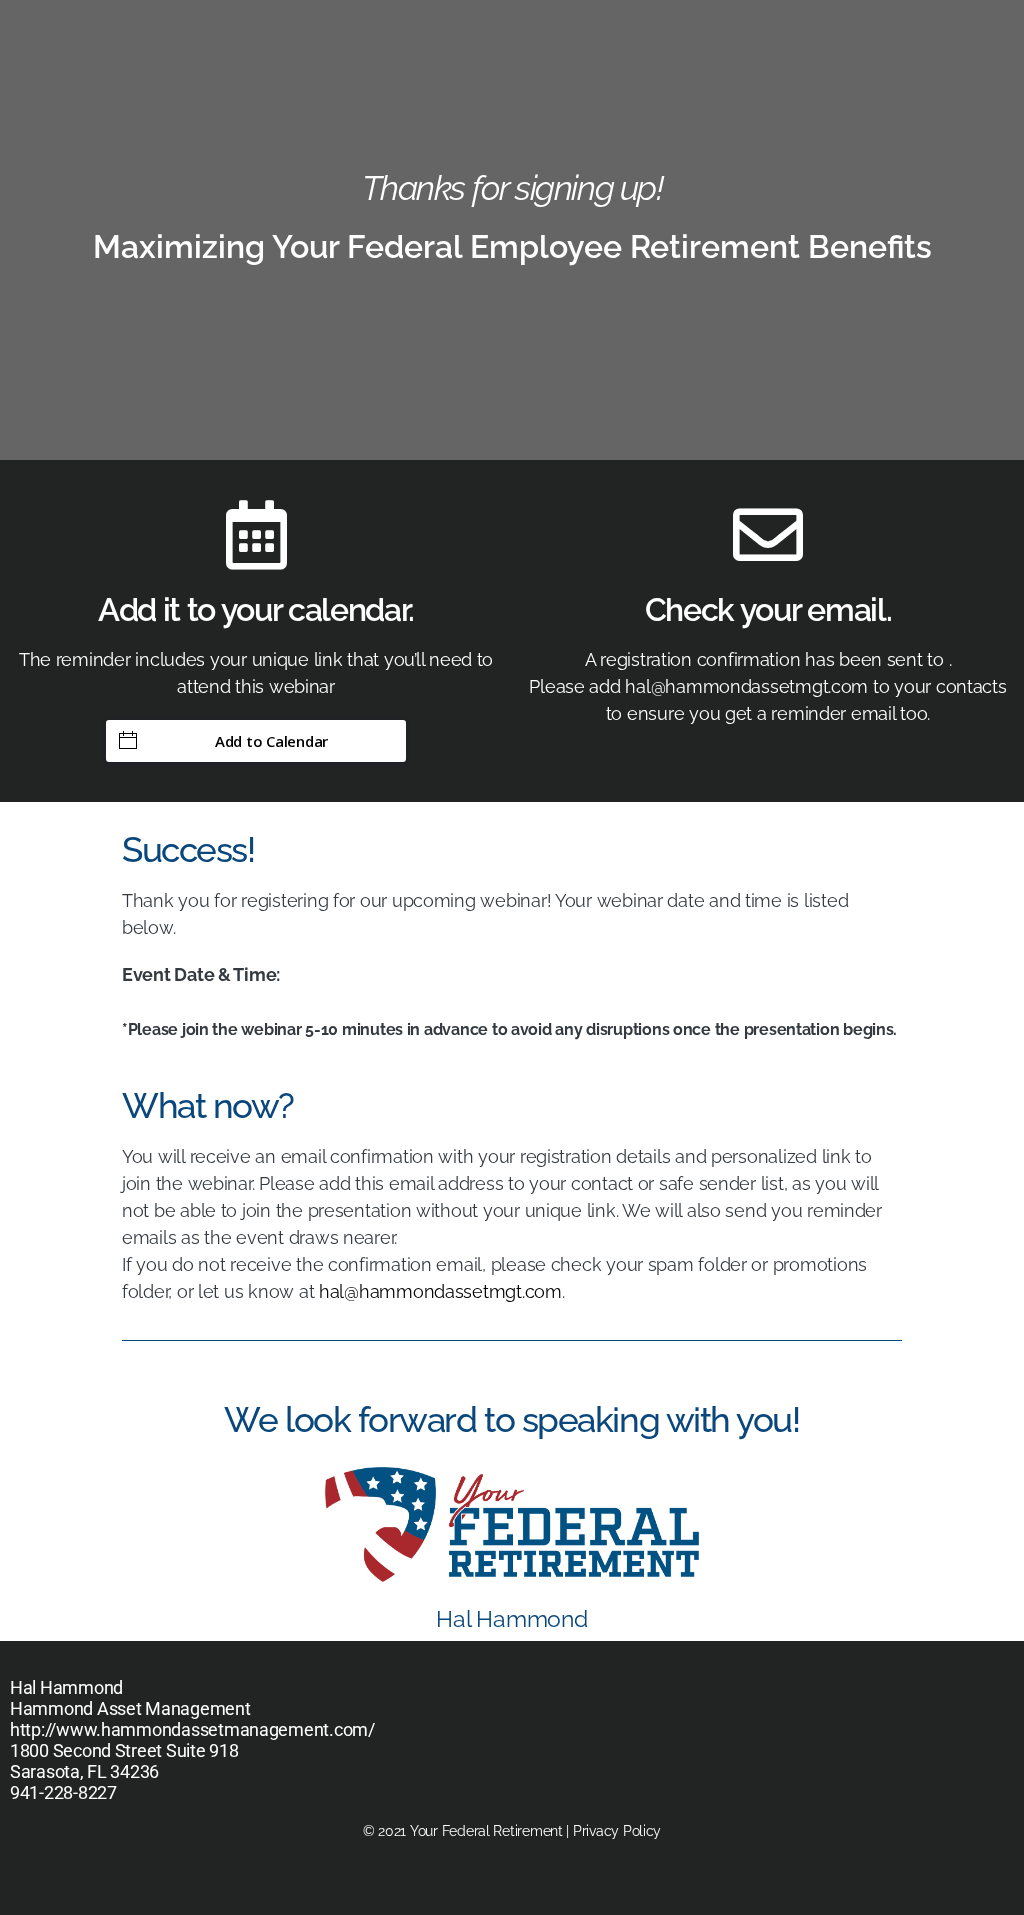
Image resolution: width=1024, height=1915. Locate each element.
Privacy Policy (617, 1831)
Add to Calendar (271, 741)
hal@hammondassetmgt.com (440, 1291)
